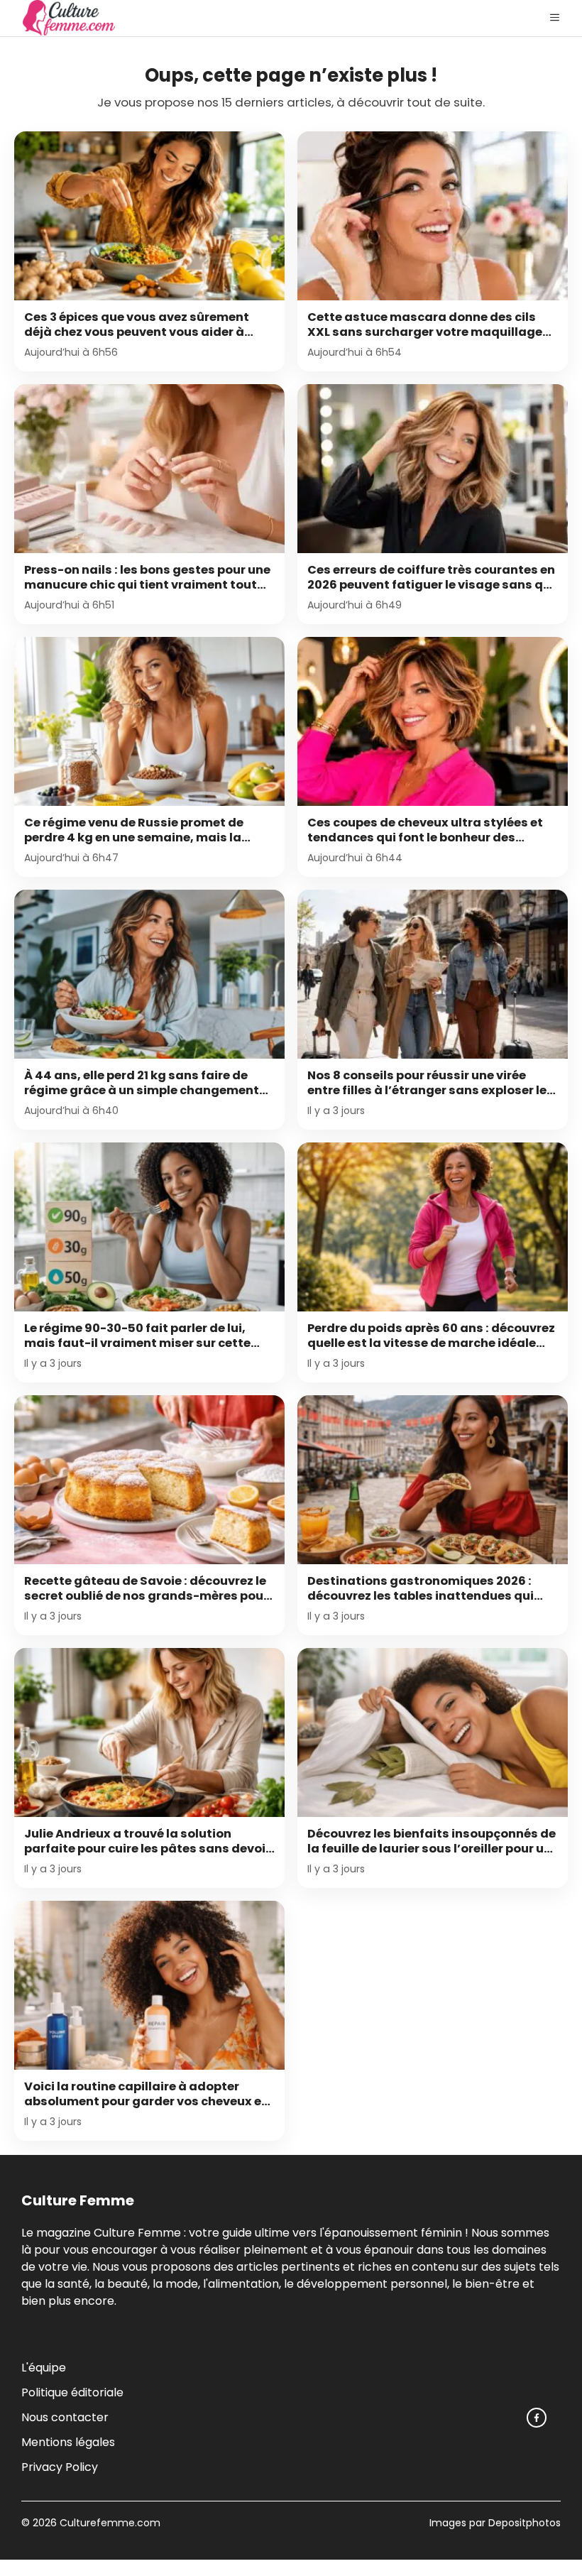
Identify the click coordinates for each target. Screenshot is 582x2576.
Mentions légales (68, 2442)
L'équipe (44, 2368)
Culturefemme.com (109, 2523)
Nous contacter (65, 2417)
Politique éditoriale (72, 2392)
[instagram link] (537, 2418)
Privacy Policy (60, 2467)
